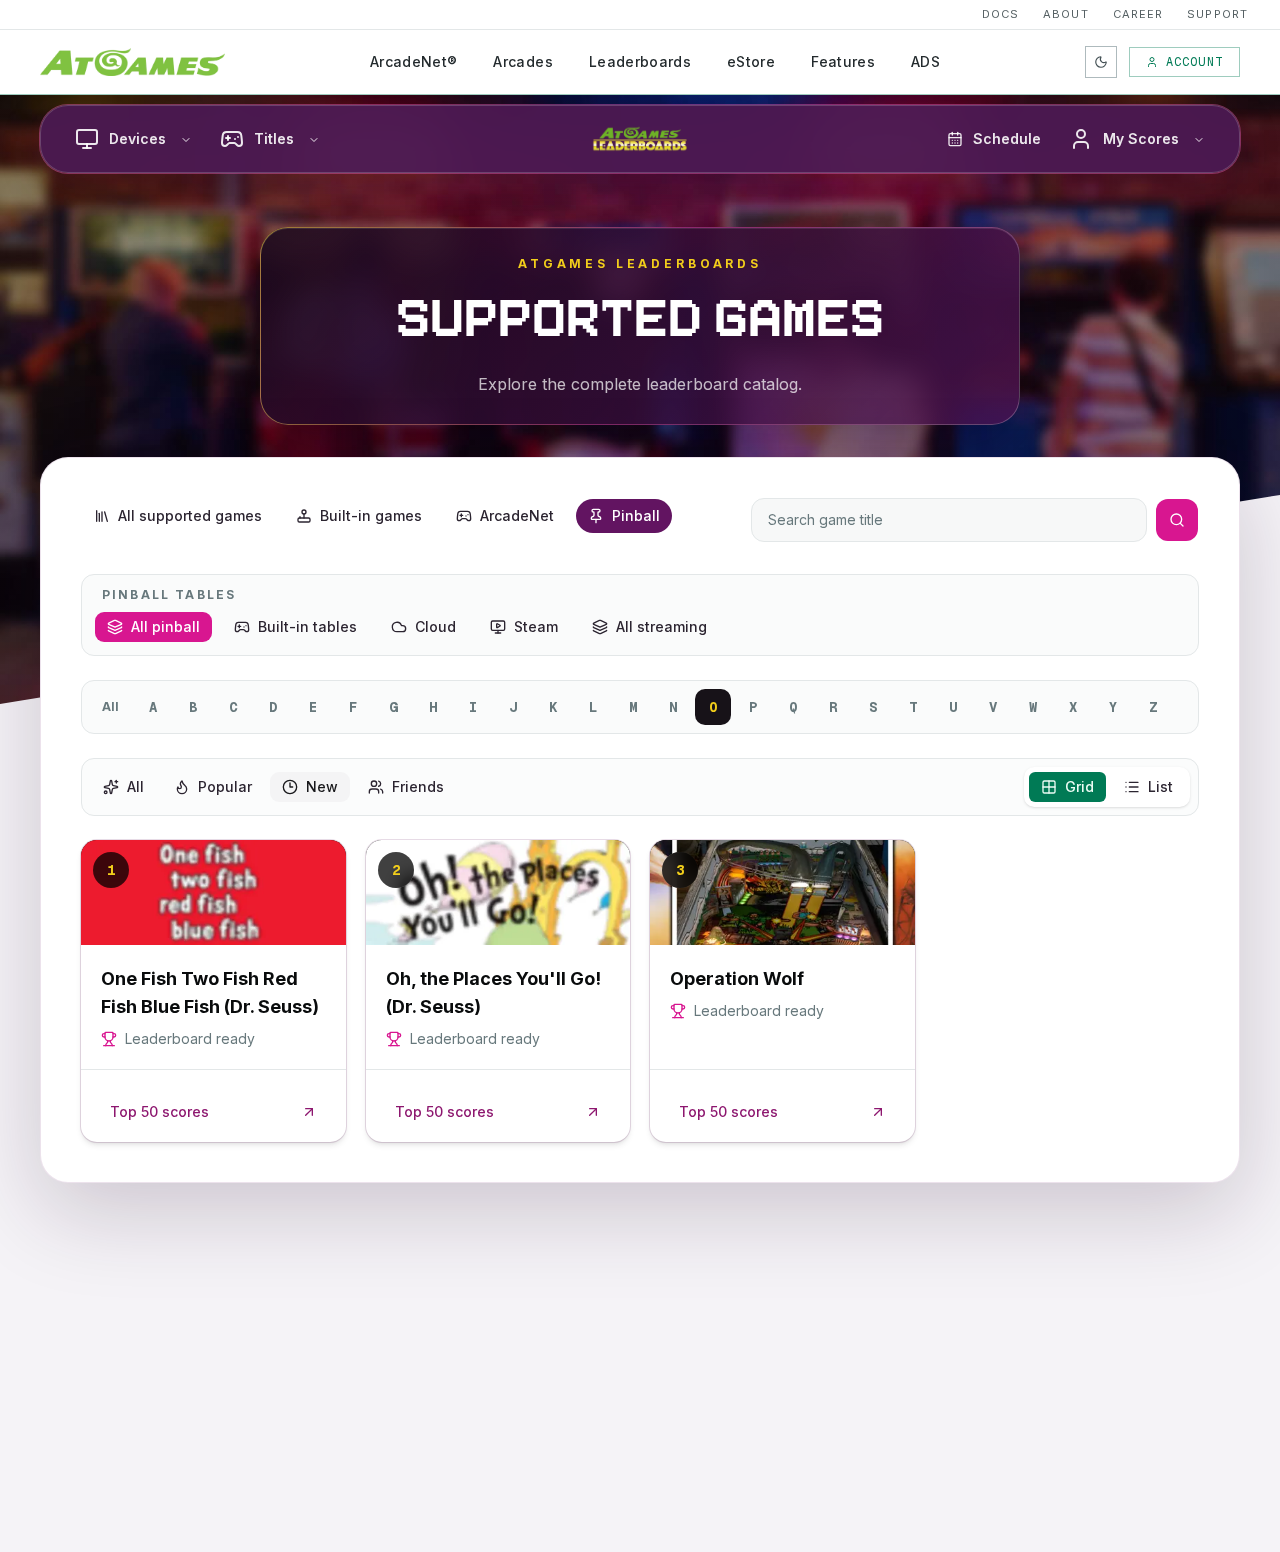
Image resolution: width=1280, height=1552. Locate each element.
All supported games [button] (190, 515)
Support (1217, 14)
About (1066, 14)
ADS (925, 61)
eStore (751, 61)
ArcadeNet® (414, 61)
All (110, 706)
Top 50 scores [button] (159, 1111)
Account (1194, 62)
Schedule (1007, 138)
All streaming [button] (661, 626)
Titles (274, 138)
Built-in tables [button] (307, 626)
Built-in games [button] (371, 515)
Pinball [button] (636, 515)
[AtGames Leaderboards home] (640, 139)
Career (1138, 14)
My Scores (1141, 138)
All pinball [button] (165, 626)
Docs (1000, 14)
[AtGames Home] (132, 62)
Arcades (522, 61)
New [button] (322, 786)
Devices (137, 138)
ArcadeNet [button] (517, 515)
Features (843, 61)
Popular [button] (225, 786)
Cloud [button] (435, 626)
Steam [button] (536, 626)
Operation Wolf (737, 978)
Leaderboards (640, 61)
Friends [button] (418, 786)
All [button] (135, 786)
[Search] (1177, 520)
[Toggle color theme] (1101, 62)
